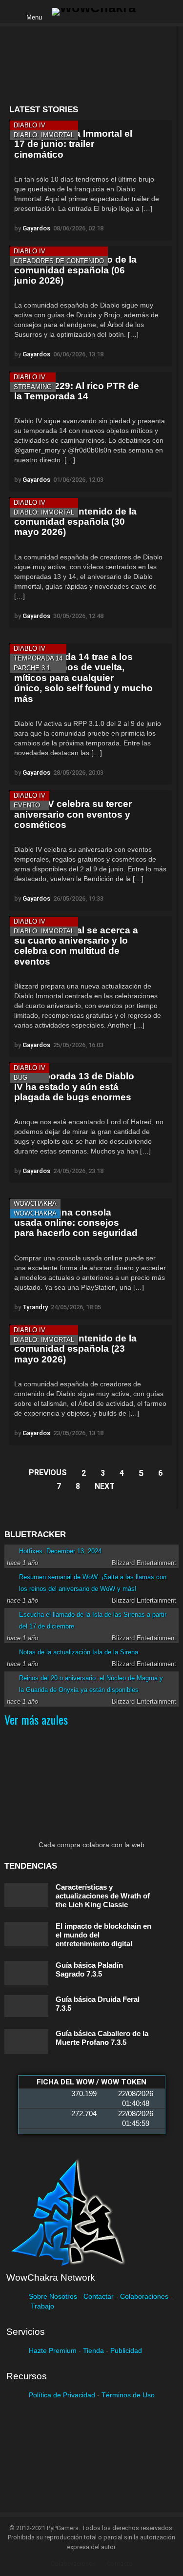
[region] (90, 66)
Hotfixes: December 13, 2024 (60, 1551)
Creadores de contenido (59, 261)
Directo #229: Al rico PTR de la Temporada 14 (77, 391)
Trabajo (42, 2306)
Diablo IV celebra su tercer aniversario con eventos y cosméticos (73, 814)
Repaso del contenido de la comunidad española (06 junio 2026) (75, 270)
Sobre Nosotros (53, 2296)
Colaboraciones (144, 2296)
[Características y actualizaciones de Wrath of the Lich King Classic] (26, 1895)
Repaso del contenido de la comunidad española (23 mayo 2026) (75, 1349)
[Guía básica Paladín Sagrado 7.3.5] (26, 1973)
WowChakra (35, 1204)
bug (20, 1078)
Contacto (120, 2564)
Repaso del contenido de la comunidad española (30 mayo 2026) (75, 522)
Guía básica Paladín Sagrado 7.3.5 (89, 1969)
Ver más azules (36, 1719)
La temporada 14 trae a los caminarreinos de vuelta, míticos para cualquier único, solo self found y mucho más (83, 678)
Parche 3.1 (32, 668)
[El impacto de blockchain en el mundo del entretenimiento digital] (26, 1934)
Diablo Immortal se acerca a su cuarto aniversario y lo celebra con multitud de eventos (76, 946)
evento (27, 805)
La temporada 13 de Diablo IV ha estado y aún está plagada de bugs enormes (74, 1087)
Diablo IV (30, 125)
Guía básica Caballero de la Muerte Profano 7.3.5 (102, 2038)
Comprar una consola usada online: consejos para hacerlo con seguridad (76, 1223)
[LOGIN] (151, 12)
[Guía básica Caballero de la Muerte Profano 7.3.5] (26, 2041)
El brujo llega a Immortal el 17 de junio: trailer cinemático (73, 144)
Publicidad (126, 2350)
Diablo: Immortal (44, 135)
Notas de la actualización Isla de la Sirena (79, 1652)
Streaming (33, 387)
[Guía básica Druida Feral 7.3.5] (26, 2006)
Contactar (99, 2296)
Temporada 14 (38, 658)
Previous (48, 1473)
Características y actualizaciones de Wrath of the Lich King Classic (103, 1896)
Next (105, 1486)
